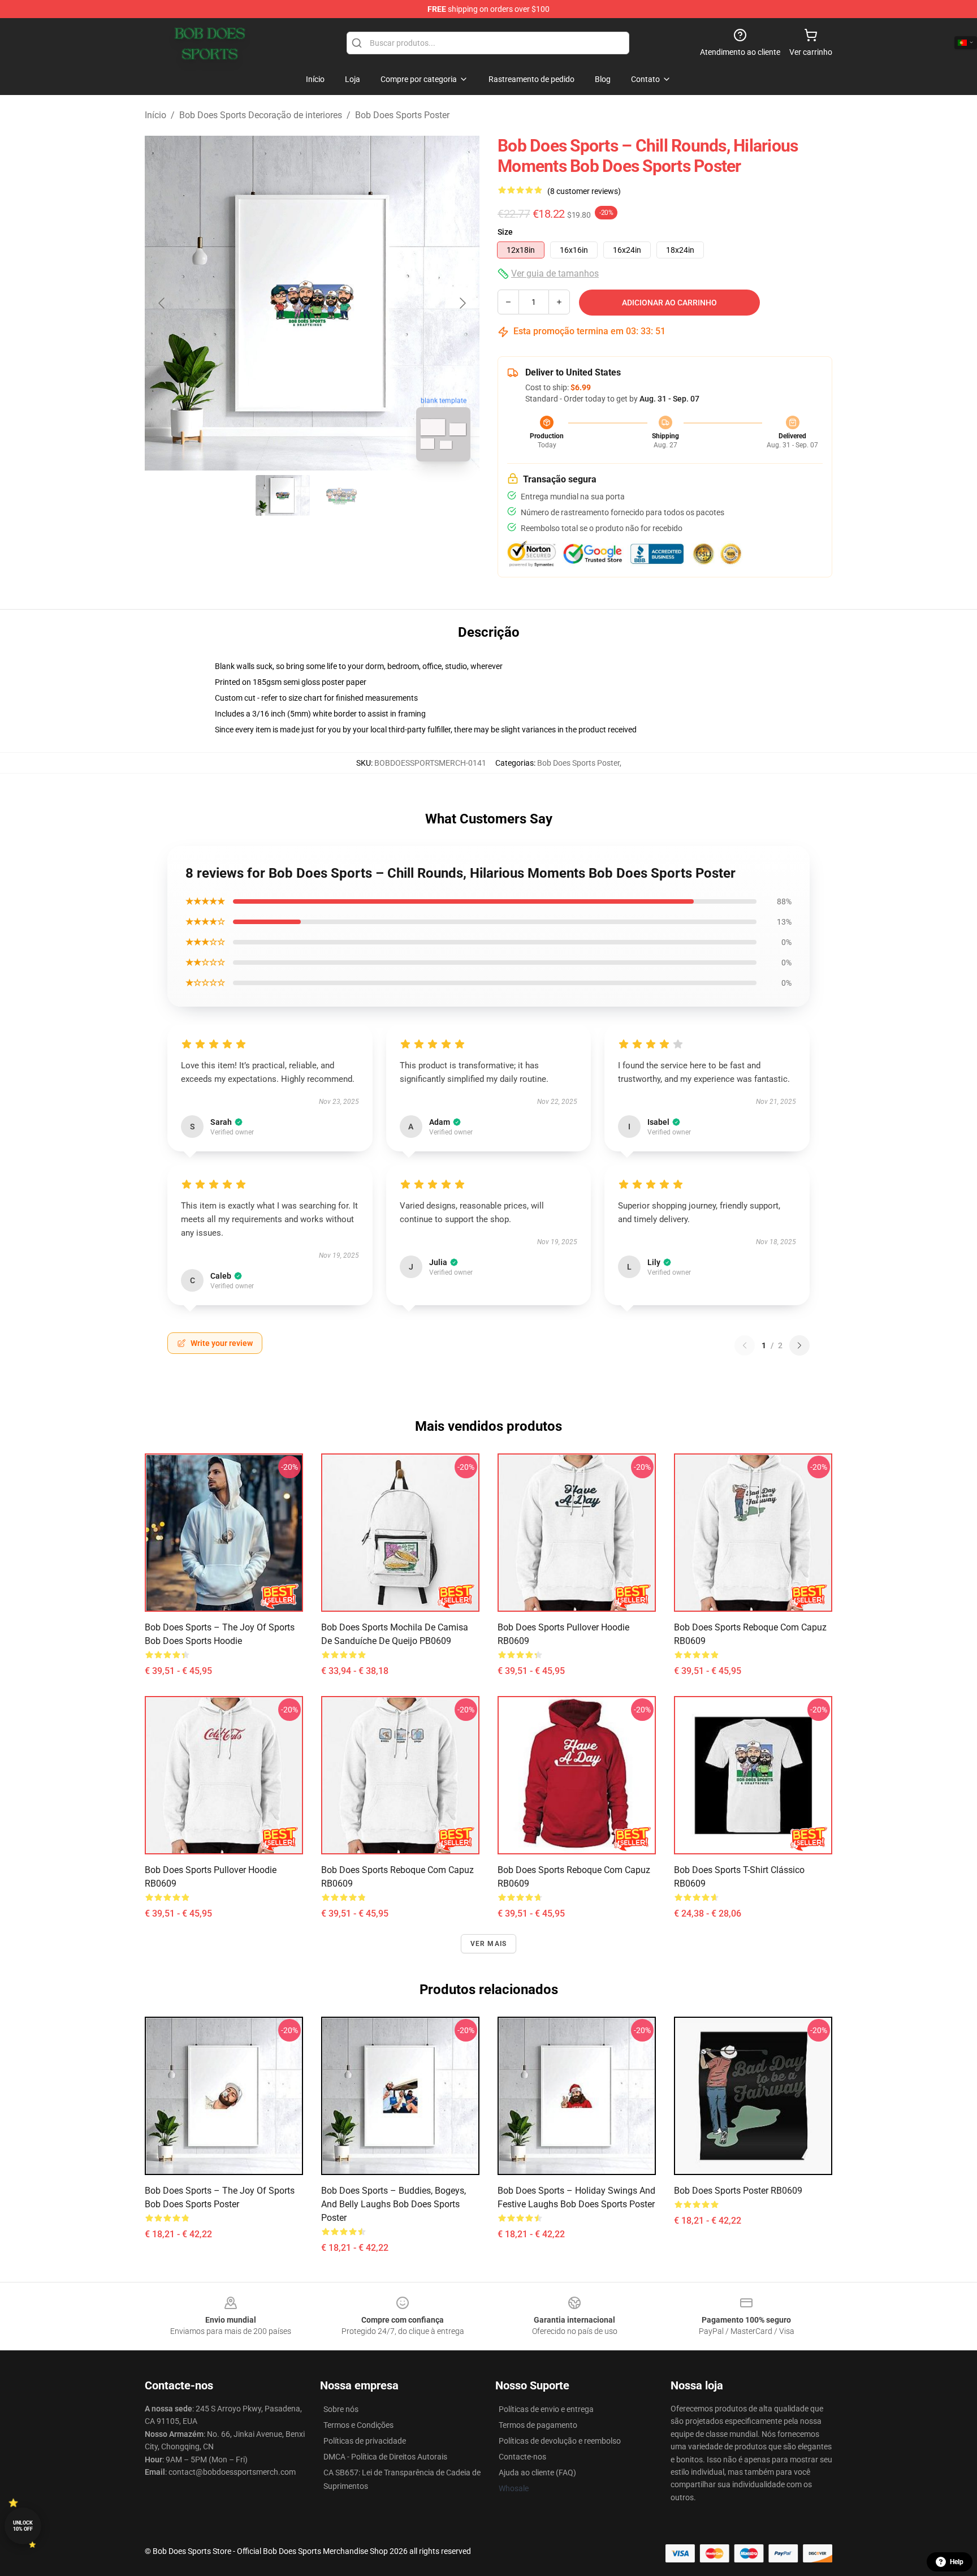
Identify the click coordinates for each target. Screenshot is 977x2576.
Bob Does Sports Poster (402, 115)
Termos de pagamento (538, 2425)
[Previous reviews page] (745, 1345)
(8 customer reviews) (584, 191)
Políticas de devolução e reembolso (560, 2441)
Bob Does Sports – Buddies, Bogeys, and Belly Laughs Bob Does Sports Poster (394, 2204)
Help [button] (957, 2562)
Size (505, 232)
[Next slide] (462, 303)
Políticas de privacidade (365, 2441)
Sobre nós (341, 2409)
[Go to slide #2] (341, 495)
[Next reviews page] (799, 1345)
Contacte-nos (522, 2457)
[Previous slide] (162, 303)
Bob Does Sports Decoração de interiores (261, 115)
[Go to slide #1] (283, 495)
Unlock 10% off (23, 2526)
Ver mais (489, 1944)
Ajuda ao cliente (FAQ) (537, 2473)
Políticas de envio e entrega (546, 2409)
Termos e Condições (358, 2425)
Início (155, 115)
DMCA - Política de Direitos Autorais (385, 2457)
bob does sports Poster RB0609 (738, 2191)
